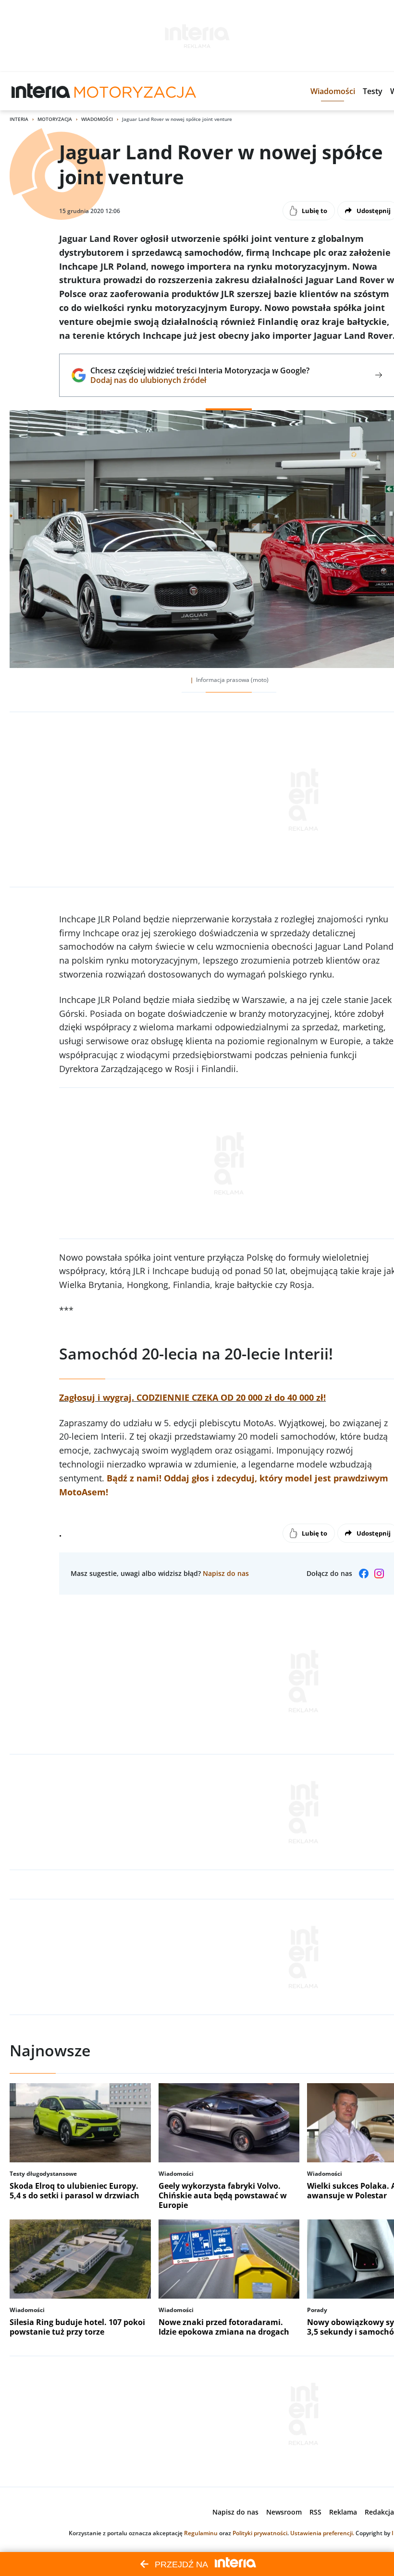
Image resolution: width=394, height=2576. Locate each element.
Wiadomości (97, 119)
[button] (333, 91)
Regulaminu (201, 2533)
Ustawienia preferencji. (322, 2533)
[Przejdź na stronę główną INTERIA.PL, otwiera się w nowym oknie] (41, 91)
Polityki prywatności (260, 2533)
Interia (19, 119)
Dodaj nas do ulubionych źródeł (200, 380)
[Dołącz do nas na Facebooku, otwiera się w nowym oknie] (364, 1574)
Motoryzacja (55, 119)
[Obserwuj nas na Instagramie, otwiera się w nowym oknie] (379, 1574)
